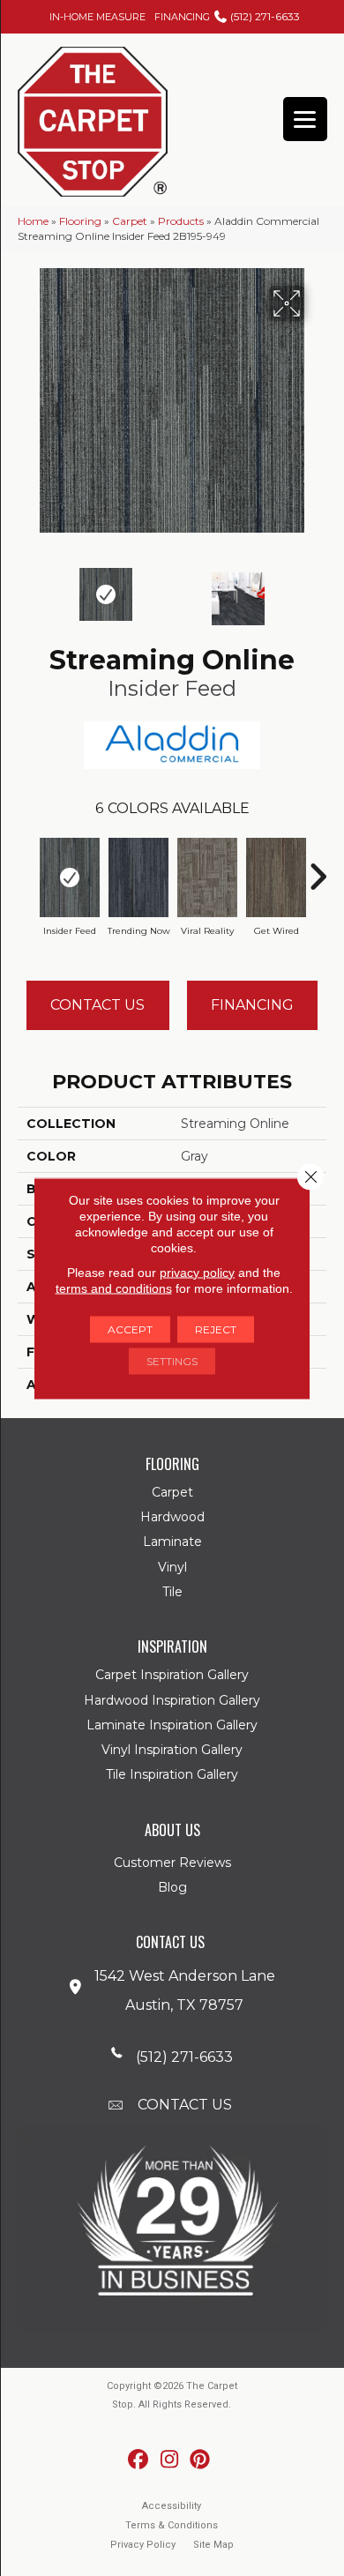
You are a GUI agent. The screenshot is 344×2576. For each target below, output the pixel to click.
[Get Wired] (276, 877)
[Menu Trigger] (305, 119)
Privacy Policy (143, 2545)
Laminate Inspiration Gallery (172, 1725)
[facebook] (139, 2460)
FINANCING (182, 17)
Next (318, 590)
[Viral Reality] (207, 877)
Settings (172, 1360)
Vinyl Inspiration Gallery (172, 1750)
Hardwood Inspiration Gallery (172, 1700)
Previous (26, 590)
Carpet (130, 221)
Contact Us (97, 1005)
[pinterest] (201, 2460)
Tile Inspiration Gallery (172, 1774)
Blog (172, 1887)
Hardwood (172, 1517)
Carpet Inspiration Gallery (172, 1675)
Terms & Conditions (172, 2525)
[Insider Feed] (70, 877)
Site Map (213, 2545)
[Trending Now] (138, 877)
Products (181, 221)
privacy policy (197, 1272)
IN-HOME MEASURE (97, 17)
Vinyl (172, 1567)
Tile (172, 1592)
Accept (130, 1329)
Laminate (172, 1542)
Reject (216, 1329)
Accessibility (172, 2506)
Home (33, 221)
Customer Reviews (172, 1863)
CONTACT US (185, 2105)
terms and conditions (114, 1288)
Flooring (80, 221)
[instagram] (170, 2460)
